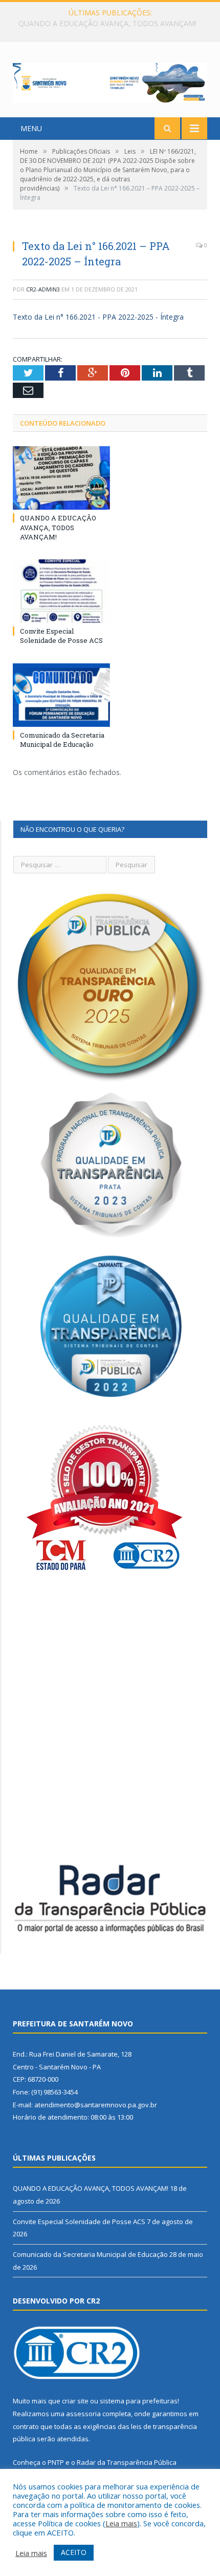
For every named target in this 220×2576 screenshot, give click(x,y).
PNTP (56, 2462)
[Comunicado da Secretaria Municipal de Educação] (61, 695)
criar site (75, 2401)
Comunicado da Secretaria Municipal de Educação (62, 740)
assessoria (83, 2414)
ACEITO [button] (74, 2552)
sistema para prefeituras (139, 2401)
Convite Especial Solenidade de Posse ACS (107, 24)
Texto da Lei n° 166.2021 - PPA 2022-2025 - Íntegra (98, 317)
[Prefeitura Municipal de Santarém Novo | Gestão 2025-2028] (110, 81)
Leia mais (121, 2523)
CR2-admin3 (43, 289)
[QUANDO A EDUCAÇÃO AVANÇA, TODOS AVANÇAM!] (61, 478)
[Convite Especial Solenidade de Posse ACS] (61, 591)
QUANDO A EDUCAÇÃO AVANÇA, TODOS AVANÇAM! (58, 527)
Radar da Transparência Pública (127, 2462)
